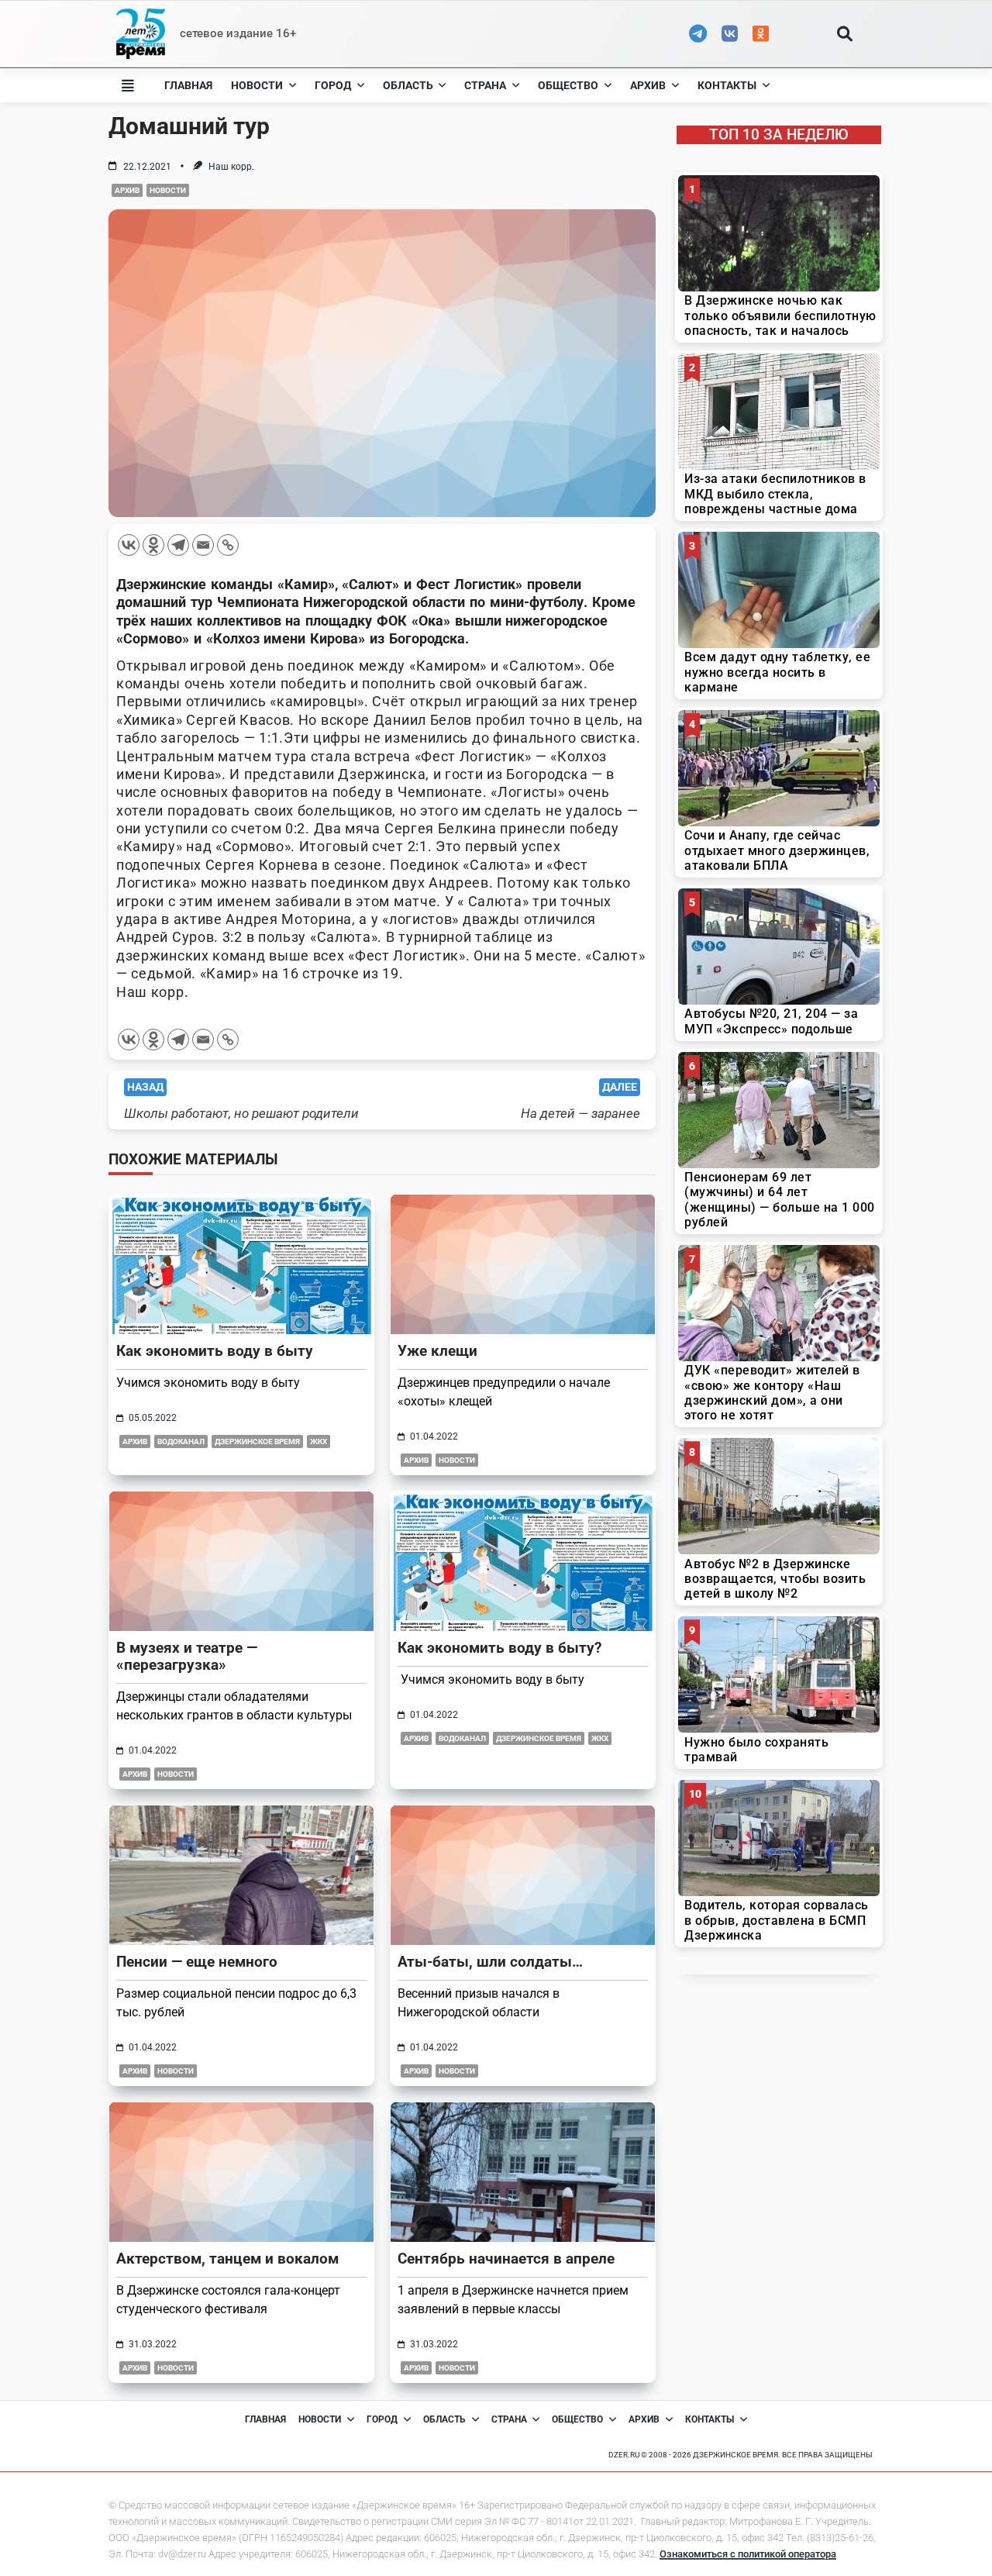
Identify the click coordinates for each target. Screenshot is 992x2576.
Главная (188, 85)
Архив (648, 85)
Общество (568, 85)
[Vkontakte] (129, 545)
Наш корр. (231, 167)
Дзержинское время (257, 1441)
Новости (257, 85)
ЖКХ (319, 1441)
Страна (485, 85)
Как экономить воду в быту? (499, 1648)
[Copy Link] (228, 545)
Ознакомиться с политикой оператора (748, 2554)
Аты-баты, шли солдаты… (490, 1962)
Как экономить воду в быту (215, 1351)
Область (408, 85)
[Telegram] (178, 545)
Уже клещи (437, 1351)
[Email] (203, 545)
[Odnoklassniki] (153, 545)
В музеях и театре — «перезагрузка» (187, 1656)
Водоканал (181, 1441)
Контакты (727, 85)
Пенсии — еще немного (197, 1962)
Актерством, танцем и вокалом (227, 2259)
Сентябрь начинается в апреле (506, 2259)
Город (333, 85)
